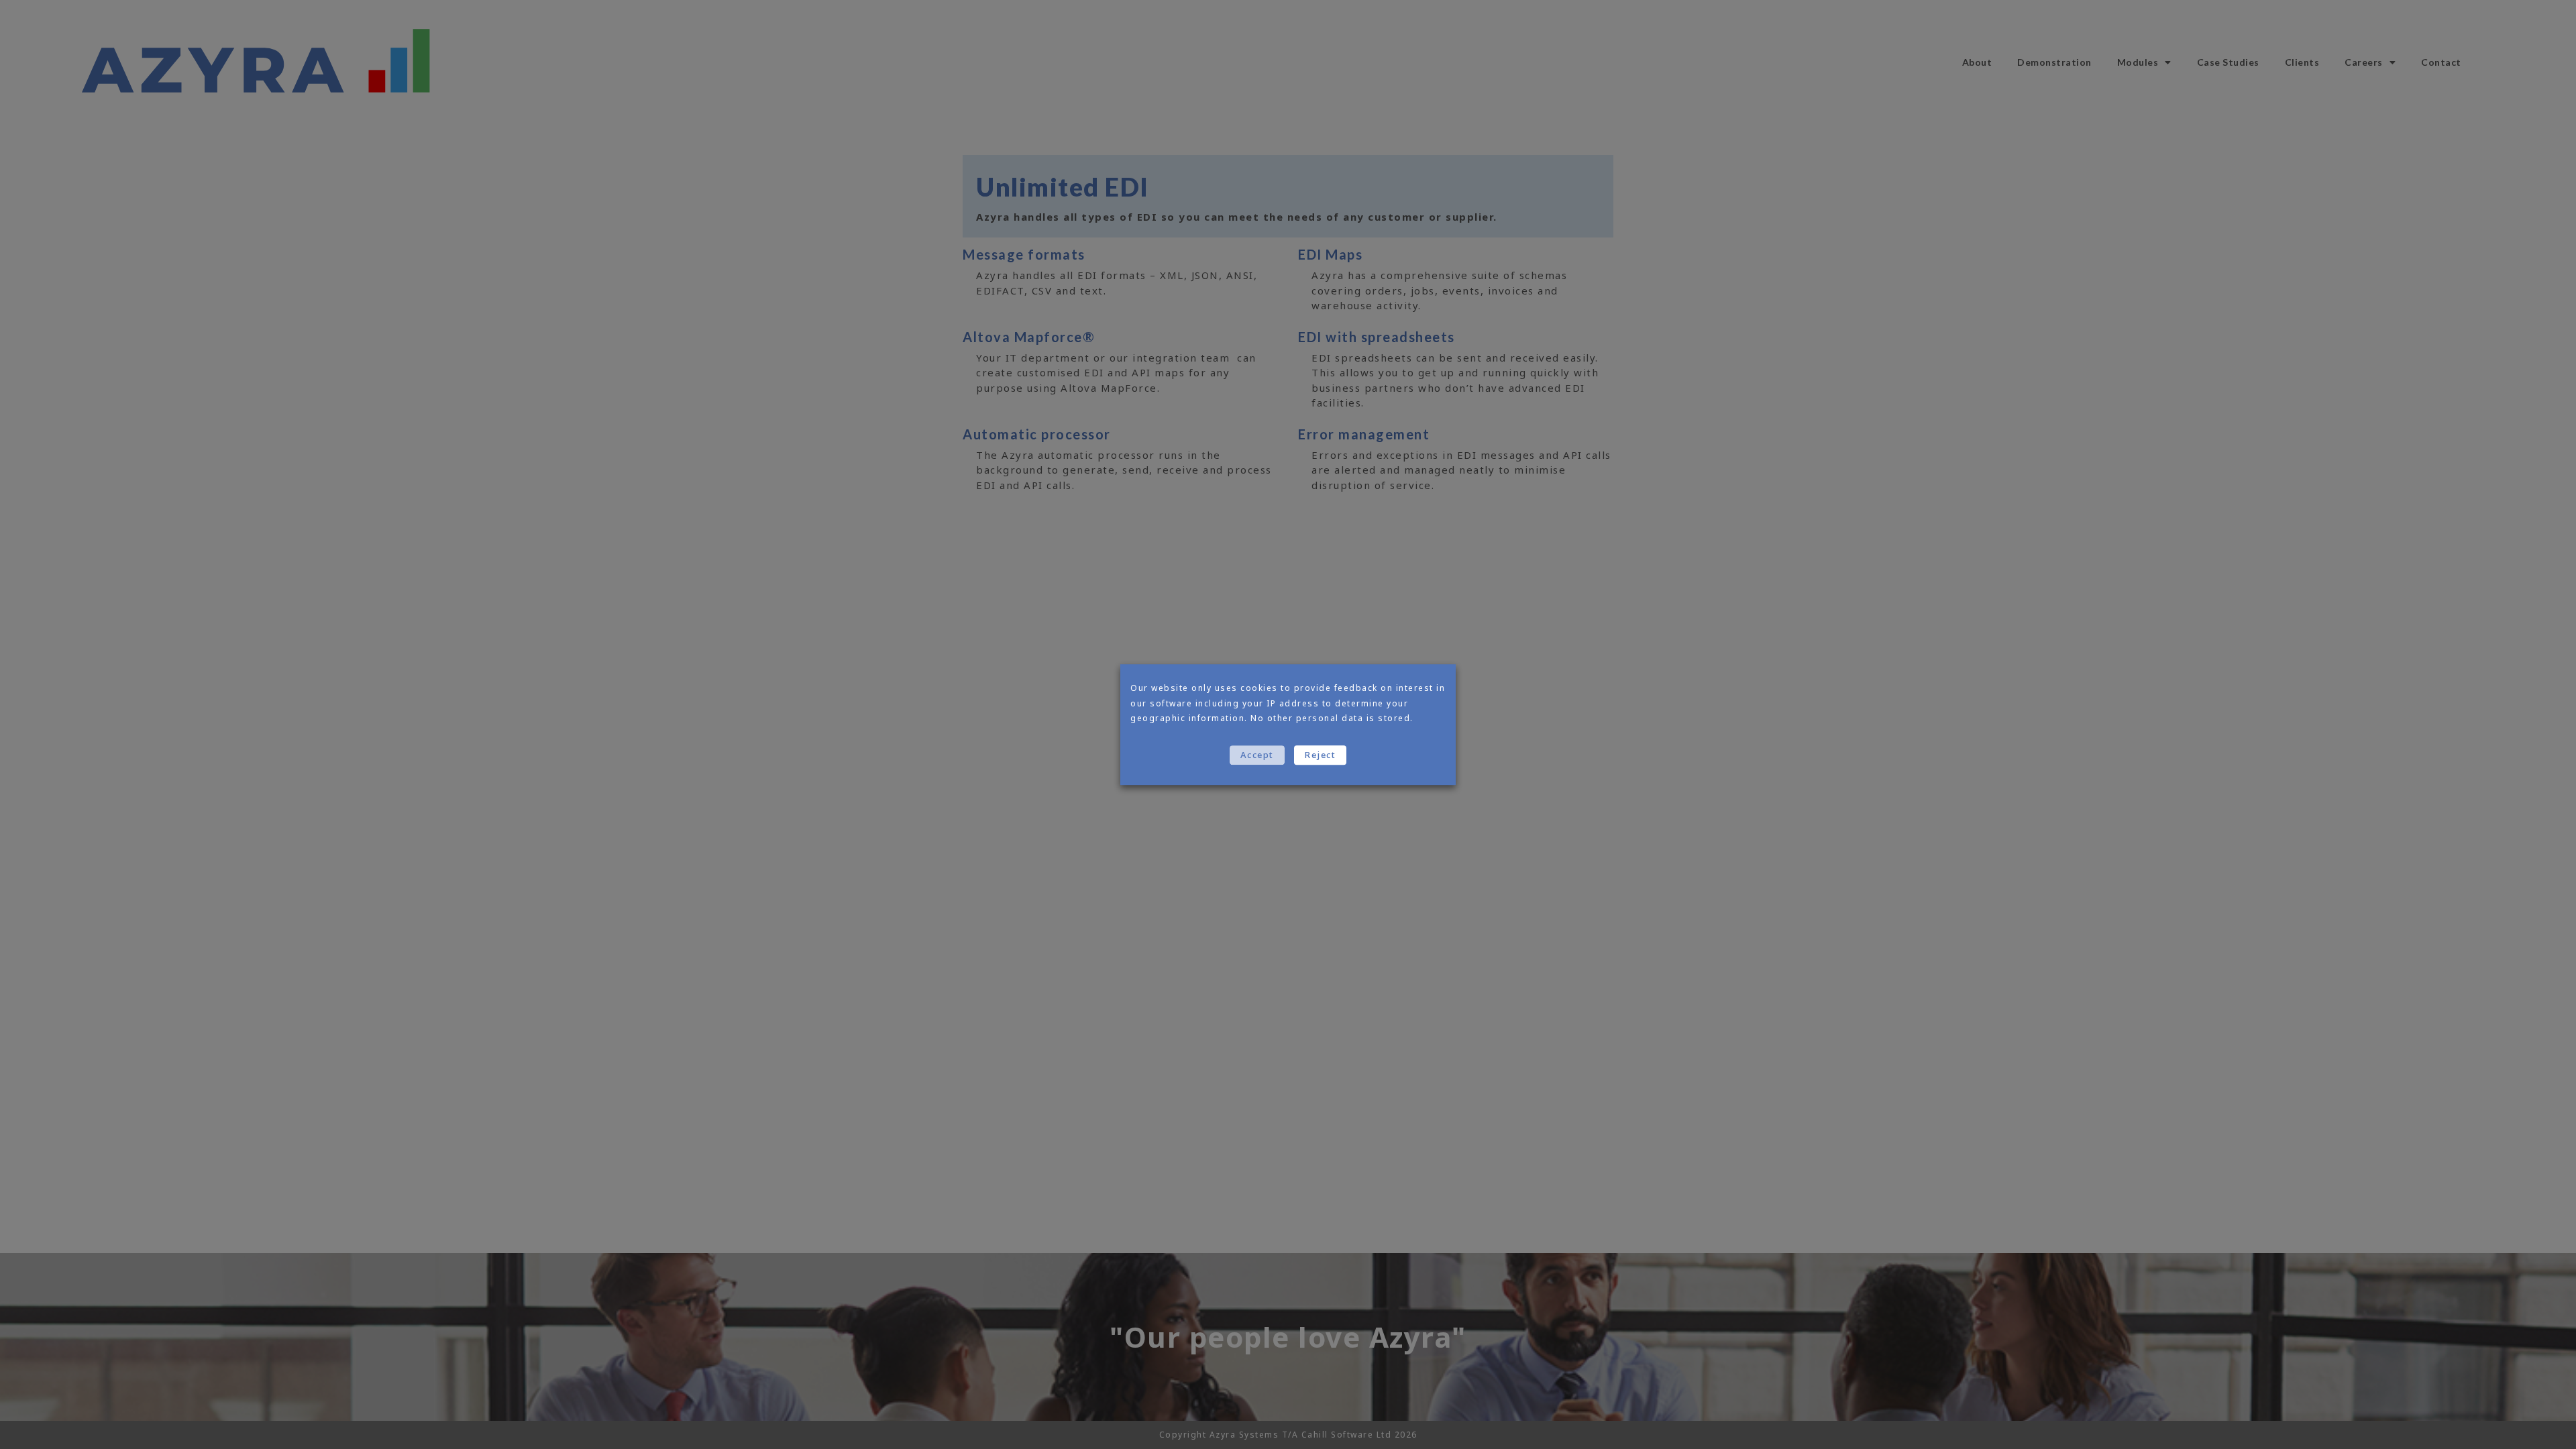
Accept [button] (1257, 755)
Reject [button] (1320, 755)
